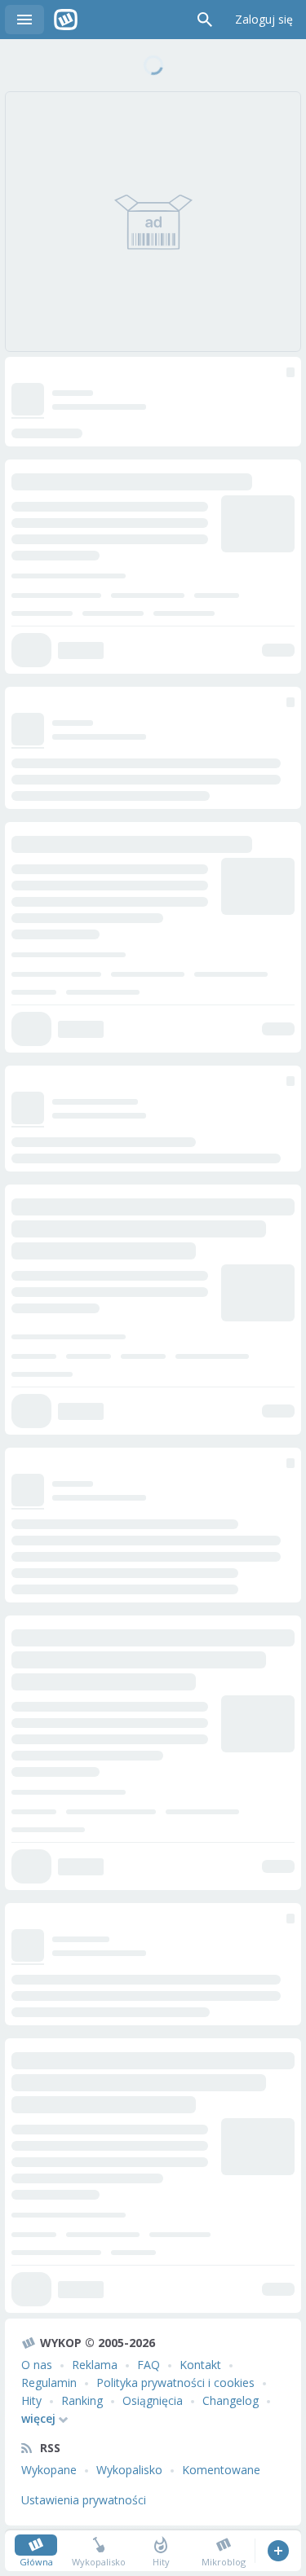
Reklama (95, 2365)
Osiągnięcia (153, 2400)
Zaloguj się (264, 19)
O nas (37, 2365)
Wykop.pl (66, 20)
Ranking (82, 2400)
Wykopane (49, 2470)
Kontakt (200, 2365)
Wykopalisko (129, 2470)
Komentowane (221, 2470)
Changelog (231, 2400)
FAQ (149, 2365)
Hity (31, 2400)
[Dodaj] (278, 2551)
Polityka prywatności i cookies (175, 2383)
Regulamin (49, 2383)
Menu (24, 20)
